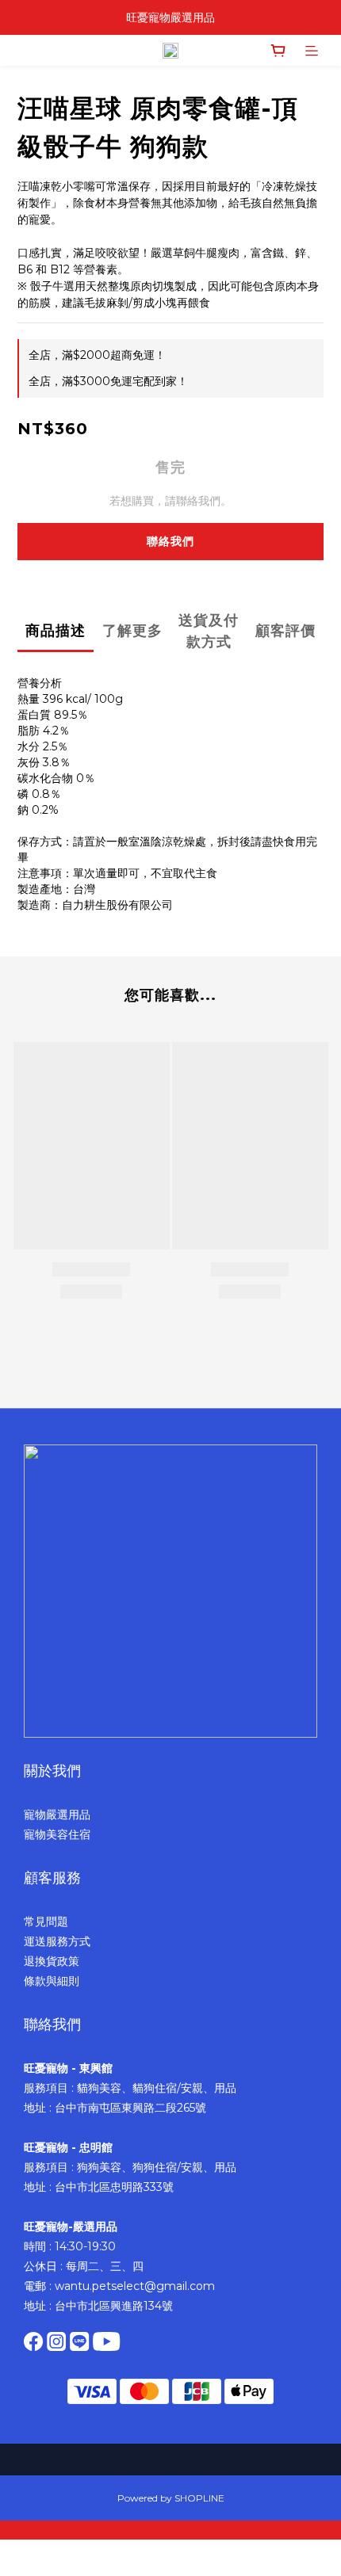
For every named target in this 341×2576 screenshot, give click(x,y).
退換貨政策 (52, 1961)
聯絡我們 (170, 541)
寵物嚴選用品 (57, 1815)
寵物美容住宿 (57, 1834)
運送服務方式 (57, 1941)
